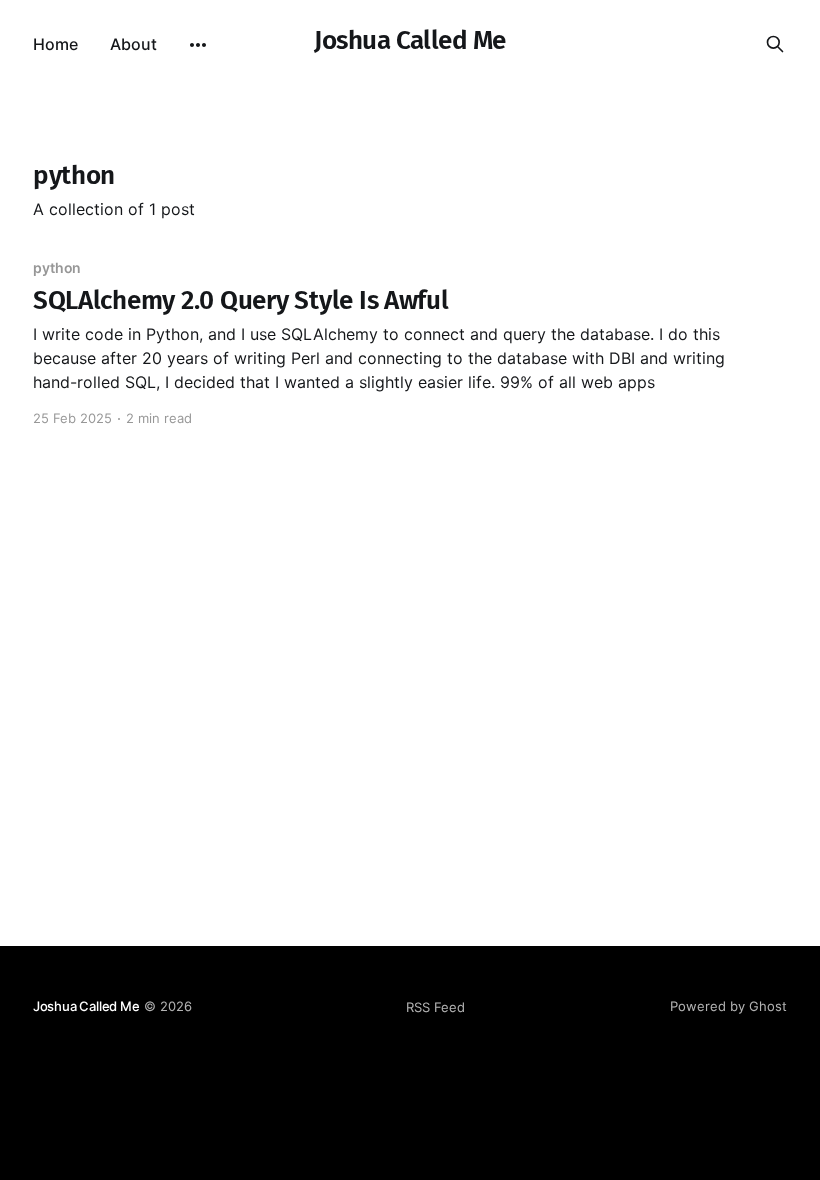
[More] (198, 45)
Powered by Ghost (728, 1006)
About (133, 44)
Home (55, 44)
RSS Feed (435, 1007)
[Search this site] (775, 44)
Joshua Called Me (410, 41)
